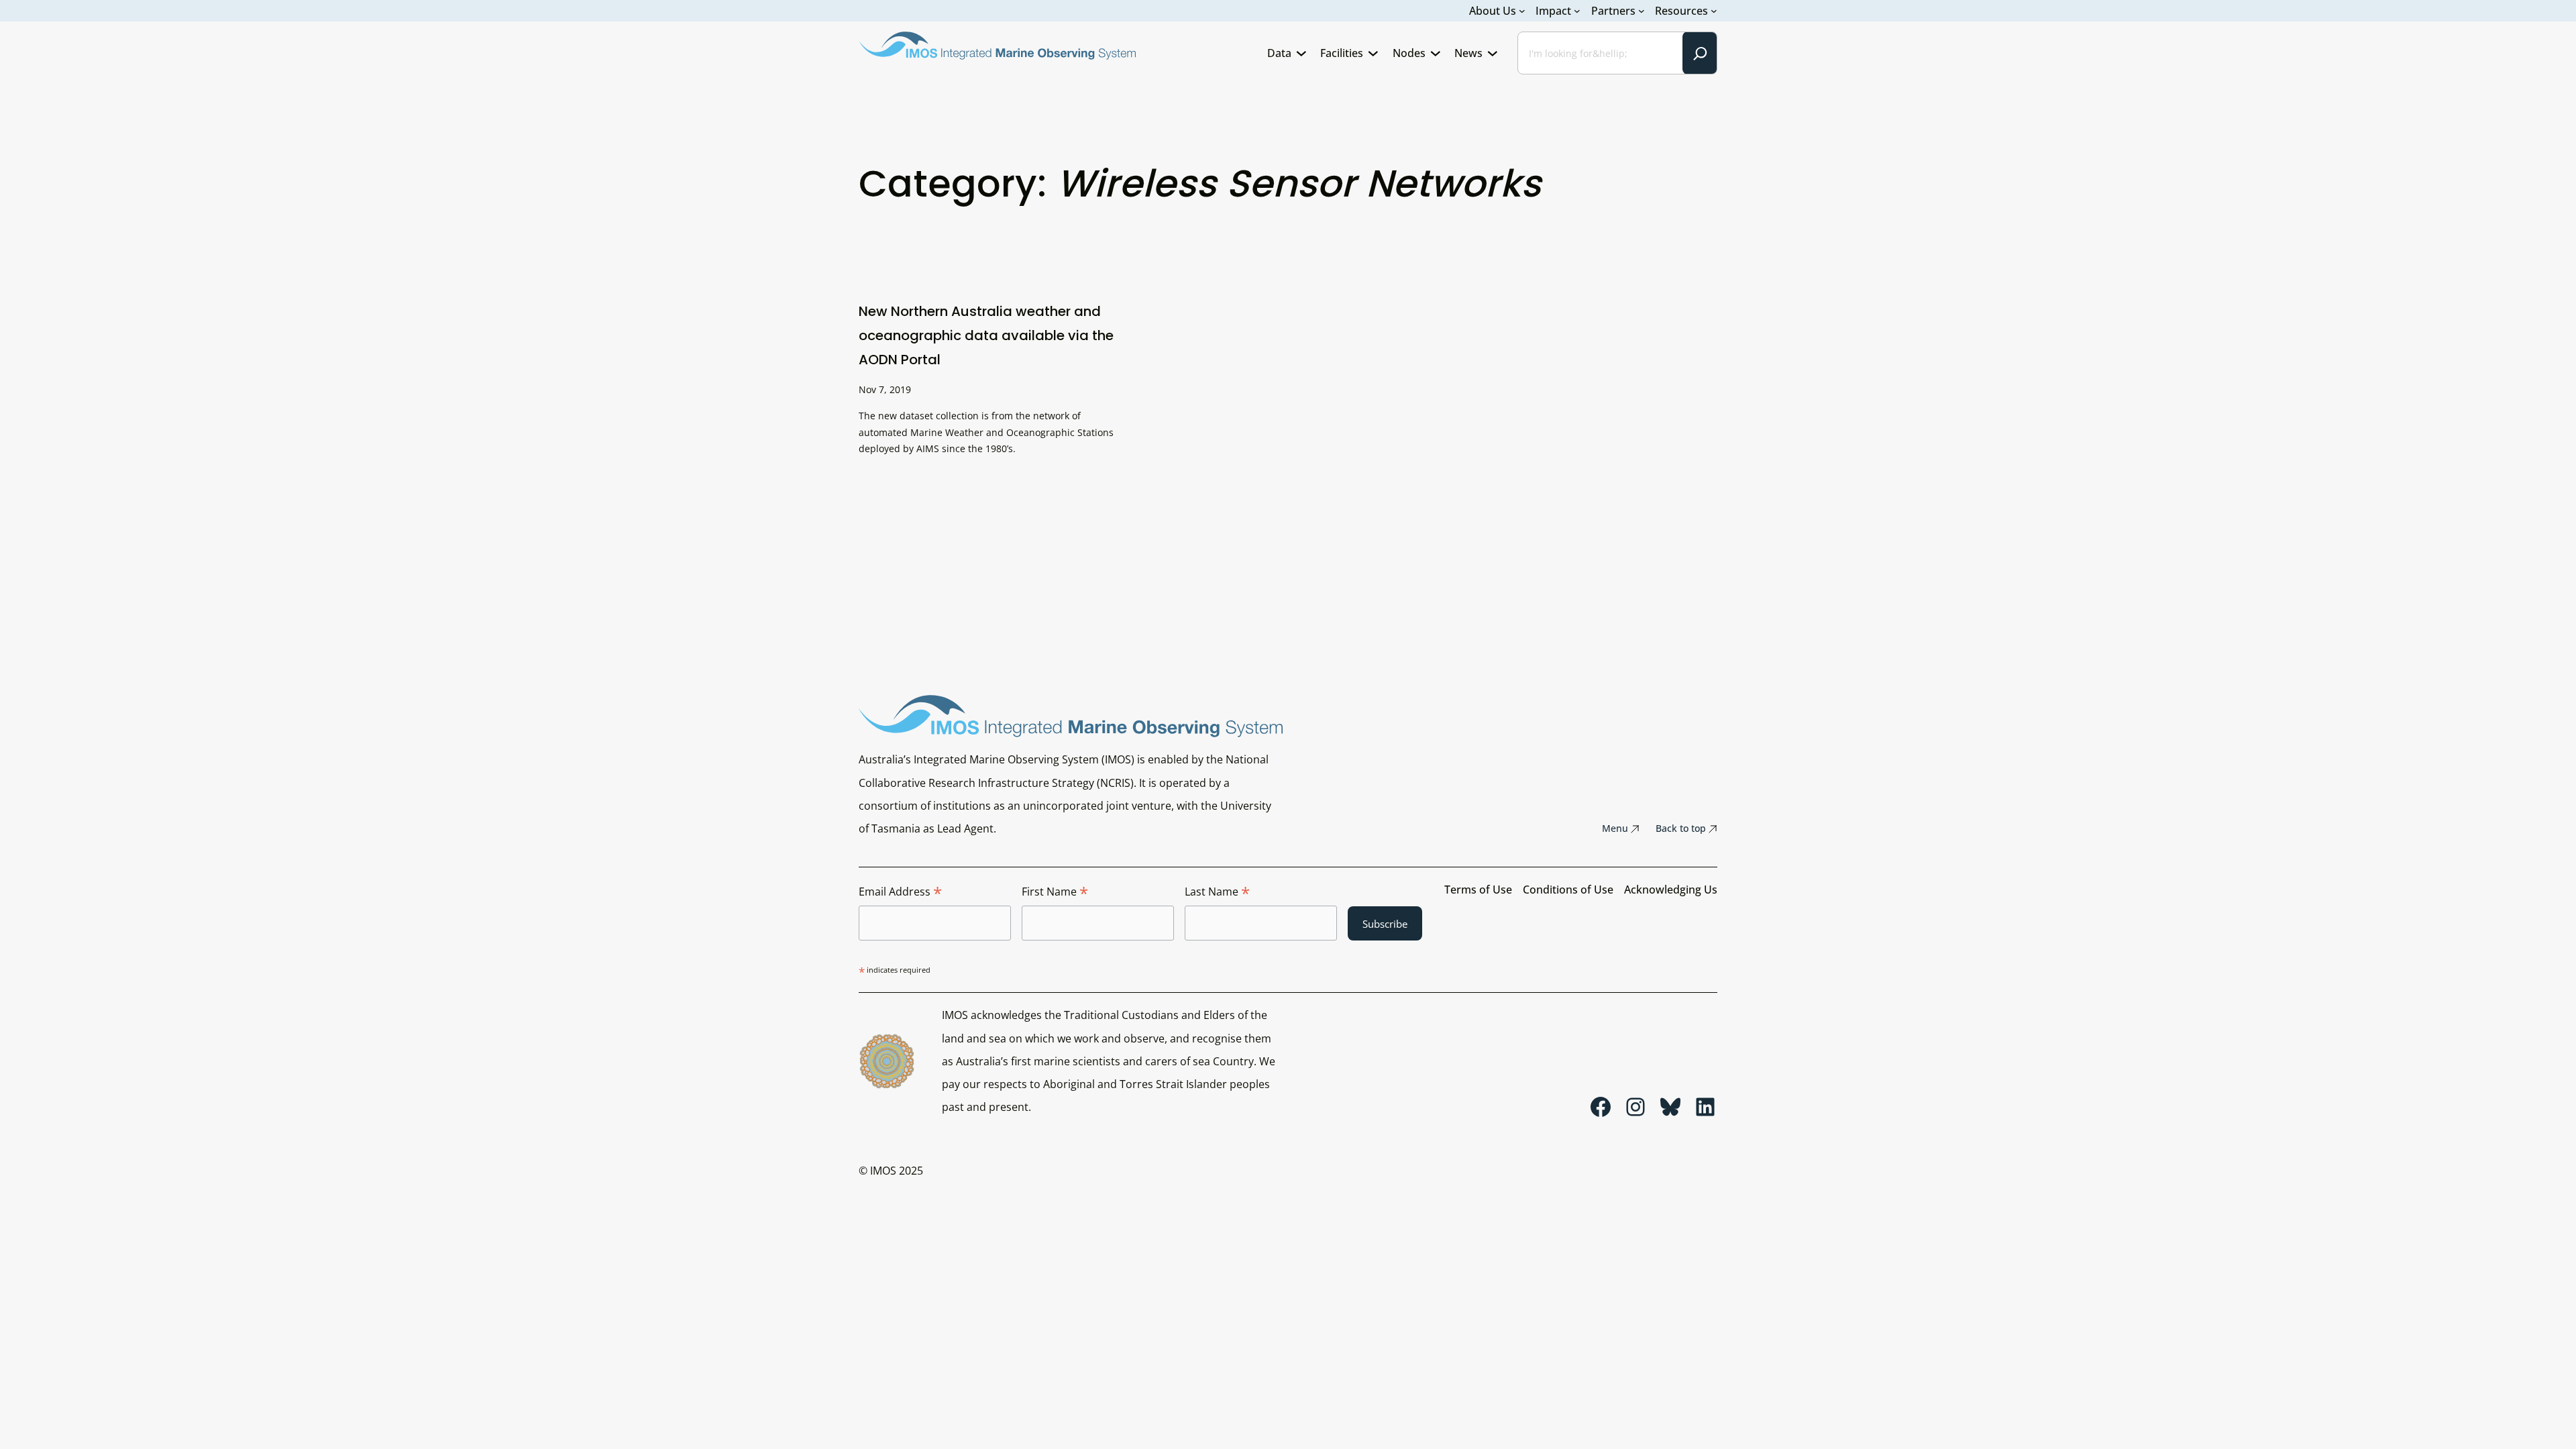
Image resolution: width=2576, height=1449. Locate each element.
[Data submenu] (1301, 53)
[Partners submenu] (1642, 11)
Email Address (900, 892)
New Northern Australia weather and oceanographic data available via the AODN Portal (986, 335)
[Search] (1700, 53)
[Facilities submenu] (1373, 53)
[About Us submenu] (1522, 11)
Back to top (1681, 828)
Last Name (1217, 892)
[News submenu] (1493, 53)
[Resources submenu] (1714, 11)
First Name (1055, 892)
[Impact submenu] (1577, 11)
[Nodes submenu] (1436, 53)
